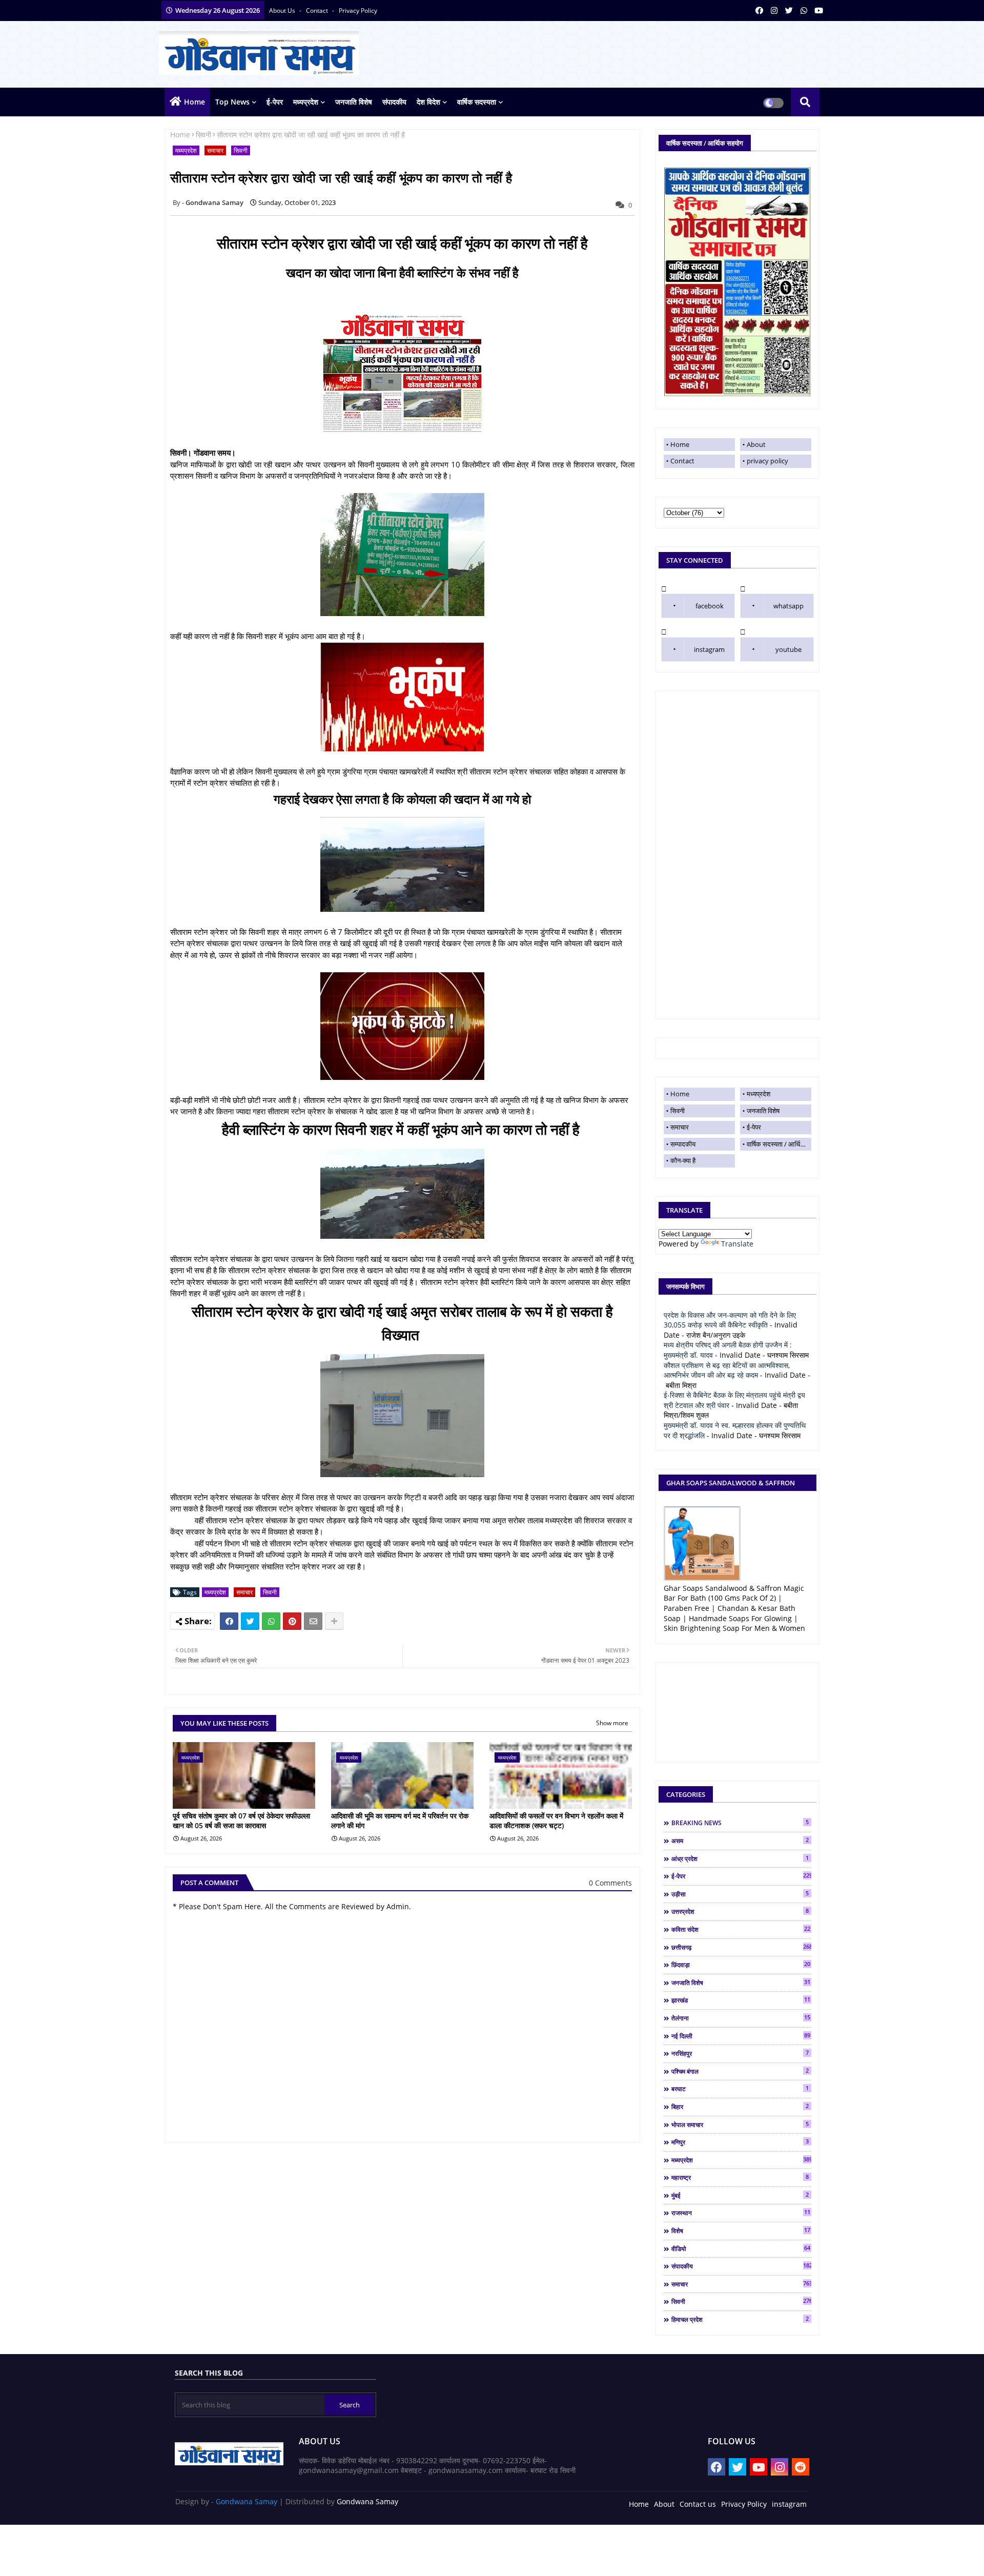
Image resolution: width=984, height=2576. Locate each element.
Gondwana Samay (247, 2501)
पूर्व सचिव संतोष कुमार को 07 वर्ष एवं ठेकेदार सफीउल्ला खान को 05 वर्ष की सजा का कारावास (241, 1821)
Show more (612, 1723)
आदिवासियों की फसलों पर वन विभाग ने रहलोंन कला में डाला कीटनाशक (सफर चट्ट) (556, 1821)
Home (194, 102)
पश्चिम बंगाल (740, 2071)
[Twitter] (250, 1621)
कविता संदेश (741, 1929)
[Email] (313, 1621)
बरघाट (740, 2089)
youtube (788, 649)
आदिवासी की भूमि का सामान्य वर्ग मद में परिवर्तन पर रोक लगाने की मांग (400, 1821)
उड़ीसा (740, 1894)
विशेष (741, 2231)
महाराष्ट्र (740, 2177)
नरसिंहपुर (740, 2053)
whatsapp (788, 606)
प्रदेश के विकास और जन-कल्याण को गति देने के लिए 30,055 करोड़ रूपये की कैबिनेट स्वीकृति (730, 1320)
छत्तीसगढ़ (741, 1947)
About (756, 444)
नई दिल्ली (741, 2036)
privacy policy (358, 11)
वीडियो (741, 2248)
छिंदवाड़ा (741, 1965)
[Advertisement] (737, 855)
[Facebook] (229, 1621)
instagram (709, 649)
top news (232, 102)
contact (318, 11)
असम (740, 1841)
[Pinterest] (292, 1621)
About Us (283, 11)
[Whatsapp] (271, 1621)
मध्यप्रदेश (306, 102)
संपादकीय (394, 102)
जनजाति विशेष (354, 102)
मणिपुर (740, 2142)
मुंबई (740, 2195)
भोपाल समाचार (740, 2124)
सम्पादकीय (683, 1144)
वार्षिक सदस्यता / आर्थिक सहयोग (779, 1144)
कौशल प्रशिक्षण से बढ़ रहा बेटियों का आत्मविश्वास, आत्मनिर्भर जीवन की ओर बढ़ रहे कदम (727, 1370)
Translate (737, 1244)
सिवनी (203, 135)
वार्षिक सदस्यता (477, 102)
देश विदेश (428, 102)
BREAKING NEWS (740, 1823)
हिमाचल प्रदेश (740, 2319)
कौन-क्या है (683, 1160)
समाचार (215, 150)
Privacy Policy (744, 2504)
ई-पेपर (275, 102)
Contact (682, 461)
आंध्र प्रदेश (740, 1858)
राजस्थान (741, 2213)
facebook (710, 606)
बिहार (740, 2107)
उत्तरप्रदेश (740, 1911)
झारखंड (741, 2000)
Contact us (698, 2504)
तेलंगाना (741, 2018)
